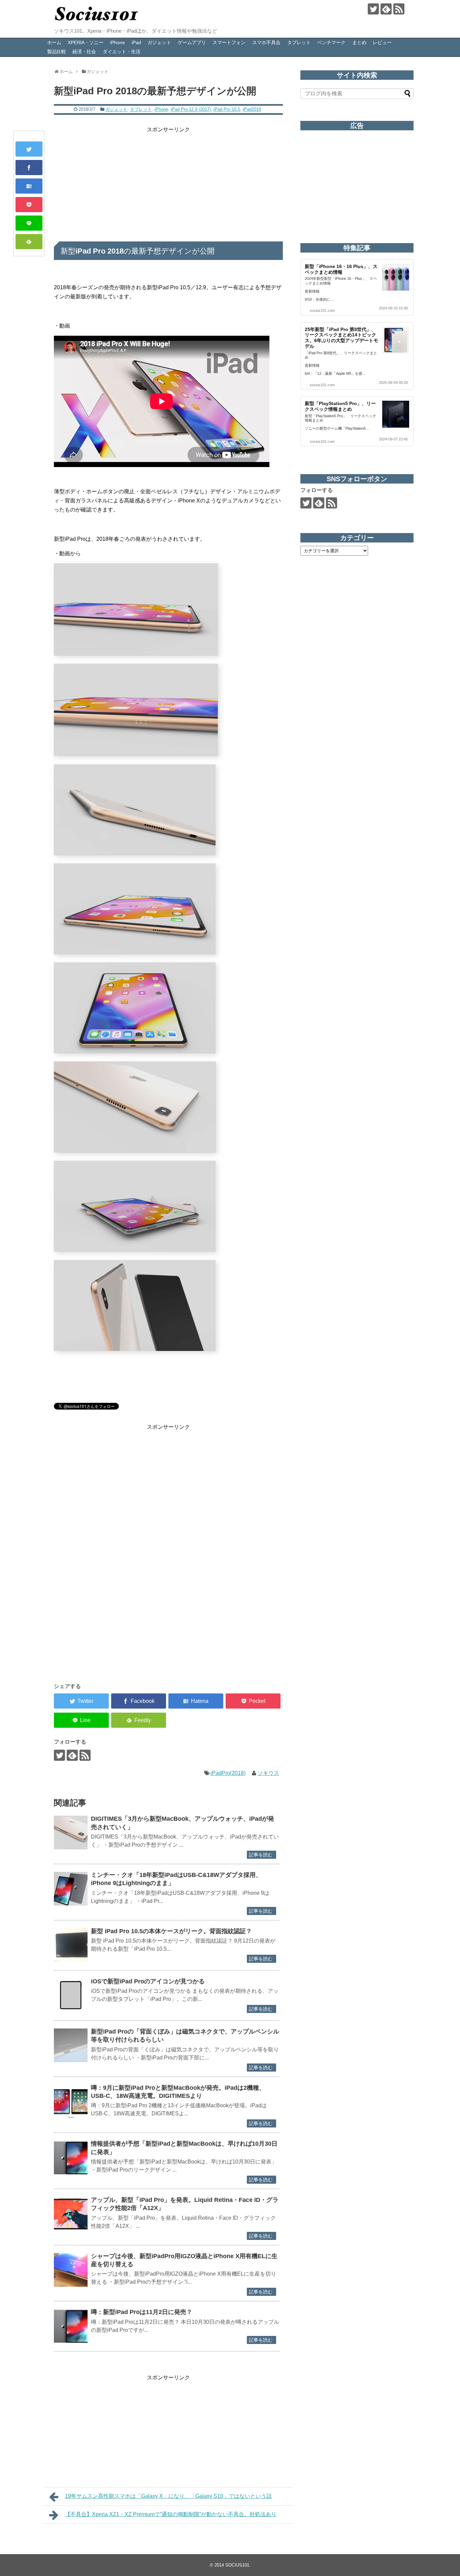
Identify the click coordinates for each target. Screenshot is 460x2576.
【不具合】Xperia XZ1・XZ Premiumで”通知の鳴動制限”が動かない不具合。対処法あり (171, 2514)
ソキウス (268, 1773)
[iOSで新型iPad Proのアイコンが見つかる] (71, 1995)
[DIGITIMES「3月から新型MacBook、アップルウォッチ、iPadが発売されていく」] (71, 1832)
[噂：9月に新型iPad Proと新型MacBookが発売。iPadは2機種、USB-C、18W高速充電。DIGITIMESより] (71, 2102)
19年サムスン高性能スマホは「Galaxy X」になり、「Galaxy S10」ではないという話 (168, 2496)
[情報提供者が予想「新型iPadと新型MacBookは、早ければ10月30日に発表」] (71, 2157)
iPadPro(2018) (228, 1773)
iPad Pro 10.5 (227, 109)
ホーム (54, 42)
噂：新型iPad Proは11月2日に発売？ (142, 2312)
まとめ (359, 42)
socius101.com (322, 310)
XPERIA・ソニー (86, 42)
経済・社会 (84, 52)
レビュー (382, 42)
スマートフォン (229, 42)
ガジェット (159, 42)
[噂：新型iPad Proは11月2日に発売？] (71, 2326)
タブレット (299, 42)
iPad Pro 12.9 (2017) (191, 109)
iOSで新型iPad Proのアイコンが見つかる (148, 1981)
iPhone (118, 42)
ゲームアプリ (192, 42)
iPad (136, 42)
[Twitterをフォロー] (373, 9)
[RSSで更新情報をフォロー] (399, 9)
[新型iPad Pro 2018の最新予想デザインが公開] (29, 186)
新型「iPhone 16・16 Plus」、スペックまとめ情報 (341, 269)
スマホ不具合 (266, 42)
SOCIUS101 (237, 2565)
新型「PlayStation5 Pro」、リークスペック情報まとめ (340, 406)
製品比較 (57, 52)
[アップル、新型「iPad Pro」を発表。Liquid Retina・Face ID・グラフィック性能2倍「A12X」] (71, 2214)
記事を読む (261, 1855)
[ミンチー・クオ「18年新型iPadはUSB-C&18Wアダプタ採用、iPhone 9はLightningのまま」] (71, 1889)
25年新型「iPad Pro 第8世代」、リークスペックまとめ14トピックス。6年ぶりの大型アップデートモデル (341, 338)
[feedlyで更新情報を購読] (386, 9)
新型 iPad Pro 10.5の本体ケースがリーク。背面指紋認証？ (171, 1931)
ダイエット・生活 (122, 52)
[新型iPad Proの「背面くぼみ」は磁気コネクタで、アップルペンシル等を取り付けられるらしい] (71, 2045)
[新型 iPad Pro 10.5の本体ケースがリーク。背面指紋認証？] (71, 1945)
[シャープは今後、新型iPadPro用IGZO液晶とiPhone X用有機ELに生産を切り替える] (71, 2270)
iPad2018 (252, 109)
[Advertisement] (168, 181)
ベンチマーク (331, 42)
